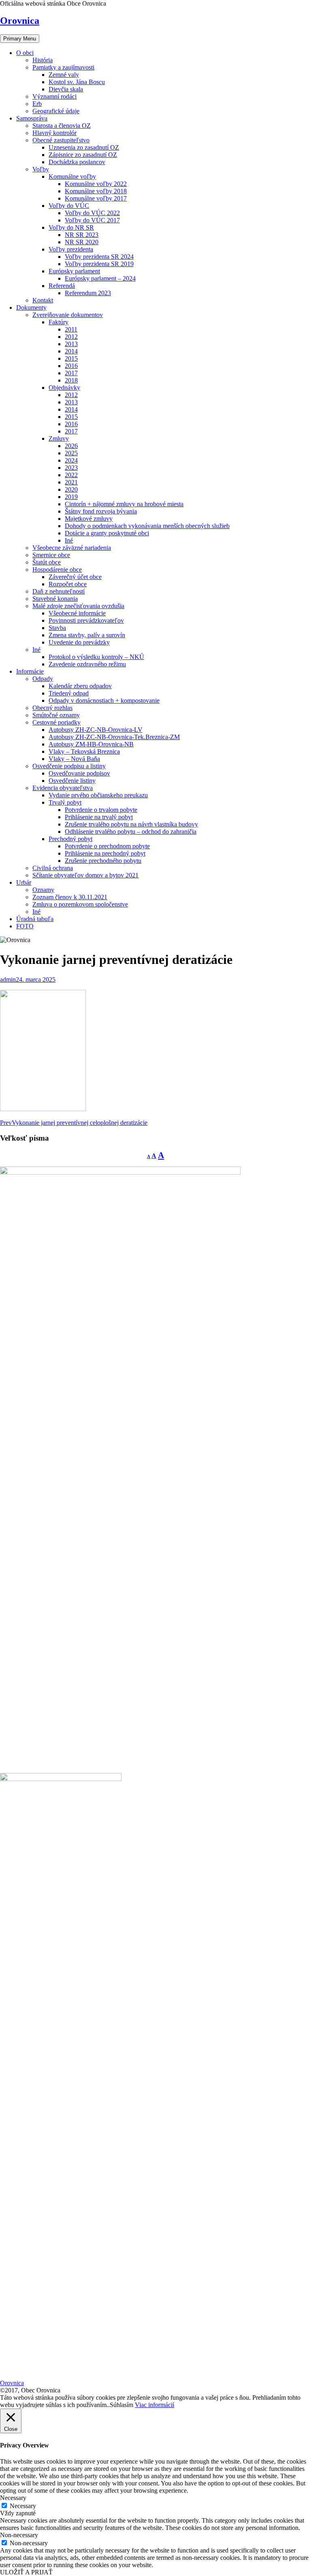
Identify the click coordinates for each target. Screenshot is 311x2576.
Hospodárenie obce (57, 570)
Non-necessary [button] (19, 2535)
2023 (71, 468)
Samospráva (32, 118)
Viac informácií (154, 2405)
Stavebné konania (55, 599)
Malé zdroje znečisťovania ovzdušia (78, 606)
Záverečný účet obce (75, 577)
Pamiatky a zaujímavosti (63, 67)
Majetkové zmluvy (89, 519)
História (43, 60)
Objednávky (64, 388)
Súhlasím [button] (121, 2405)
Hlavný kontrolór (54, 133)
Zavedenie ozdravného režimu (87, 664)
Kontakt (43, 300)
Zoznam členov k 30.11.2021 (70, 897)
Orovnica (20, 21)
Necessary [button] (13, 2498)
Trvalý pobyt (65, 802)
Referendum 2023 (88, 293)
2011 (71, 329)
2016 (71, 366)
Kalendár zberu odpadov (80, 686)
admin (8, 979)
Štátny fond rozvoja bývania (101, 511)
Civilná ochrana (53, 868)
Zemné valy (64, 75)
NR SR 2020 (82, 242)
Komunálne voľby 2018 (96, 191)
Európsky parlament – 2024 (100, 278)
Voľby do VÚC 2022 (92, 213)
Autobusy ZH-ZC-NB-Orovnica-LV (96, 730)
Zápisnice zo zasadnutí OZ (83, 155)
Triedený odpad (69, 693)
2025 (71, 453)
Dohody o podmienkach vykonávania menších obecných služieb (147, 526)
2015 (71, 358)
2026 (71, 446)
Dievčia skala (66, 89)
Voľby (41, 169)
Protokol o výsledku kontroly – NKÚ (96, 657)
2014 (71, 351)
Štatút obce (47, 562)
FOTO (25, 926)
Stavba (57, 628)
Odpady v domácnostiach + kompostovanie (104, 701)
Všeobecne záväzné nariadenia (72, 548)
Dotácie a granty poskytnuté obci (107, 533)
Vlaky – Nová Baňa (74, 759)
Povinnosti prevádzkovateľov (86, 620)
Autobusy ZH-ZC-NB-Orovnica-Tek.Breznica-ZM (114, 737)
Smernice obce (51, 555)
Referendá (62, 286)
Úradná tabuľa (35, 919)
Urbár (24, 882)
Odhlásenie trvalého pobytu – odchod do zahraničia (131, 832)
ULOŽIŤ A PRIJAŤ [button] (26, 2572)
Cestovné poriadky (56, 722)
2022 (71, 475)
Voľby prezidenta (71, 249)
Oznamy (43, 890)
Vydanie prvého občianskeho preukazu (98, 795)
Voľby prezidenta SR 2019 (99, 264)
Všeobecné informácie (77, 613)
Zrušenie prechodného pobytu (103, 861)
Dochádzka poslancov (77, 162)
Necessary (23, 2506)
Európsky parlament (74, 271)
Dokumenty (31, 307)
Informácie (30, 671)
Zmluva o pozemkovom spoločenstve (80, 904)
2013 (71, 344)
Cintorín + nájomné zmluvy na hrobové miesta (124, 504)
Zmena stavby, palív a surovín (87, 635)
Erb (37, 104)
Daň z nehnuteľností (59, 591)
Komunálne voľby (72, 176)
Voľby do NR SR (71, 227)
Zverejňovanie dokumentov (68, 315)
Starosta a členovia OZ (62, 126)
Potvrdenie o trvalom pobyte (101, 810)
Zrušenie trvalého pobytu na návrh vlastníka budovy (131, 824)
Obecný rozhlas (52, 708)
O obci (25, 53)
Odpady (43, 679)
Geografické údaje (56, 111)
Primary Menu (20, 39)
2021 (71, 482)
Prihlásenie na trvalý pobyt (99, 817)
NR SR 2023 (82, 235)
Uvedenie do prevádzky (79, 642)
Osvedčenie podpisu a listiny (69, 766)
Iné (69, 540)
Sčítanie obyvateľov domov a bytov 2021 (85, 875)
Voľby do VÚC (69, 206)
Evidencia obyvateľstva (63, 788)
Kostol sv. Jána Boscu (77, 82)
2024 (71, 460)
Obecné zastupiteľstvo (61, 140)
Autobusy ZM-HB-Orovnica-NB (91, 744)
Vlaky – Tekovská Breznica (84, 751)
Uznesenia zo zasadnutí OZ (84, 147)
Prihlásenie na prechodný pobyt (105, 853)
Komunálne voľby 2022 (96, 184)
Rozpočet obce (68, 584)
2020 (71, 489)
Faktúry (59, 322)
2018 (71, 380)
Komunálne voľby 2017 (96, 198)
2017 (71, 373)
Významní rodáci (54, 96)
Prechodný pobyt (70, 839)
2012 (71, 337)
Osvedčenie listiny (72, 781)
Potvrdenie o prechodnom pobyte (107, 846)
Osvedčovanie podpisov (79, 773)
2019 (71, 497)
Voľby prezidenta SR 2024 (99, 257)
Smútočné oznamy (56, 715)
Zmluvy (59, 438)
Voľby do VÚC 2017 (92, 220)
